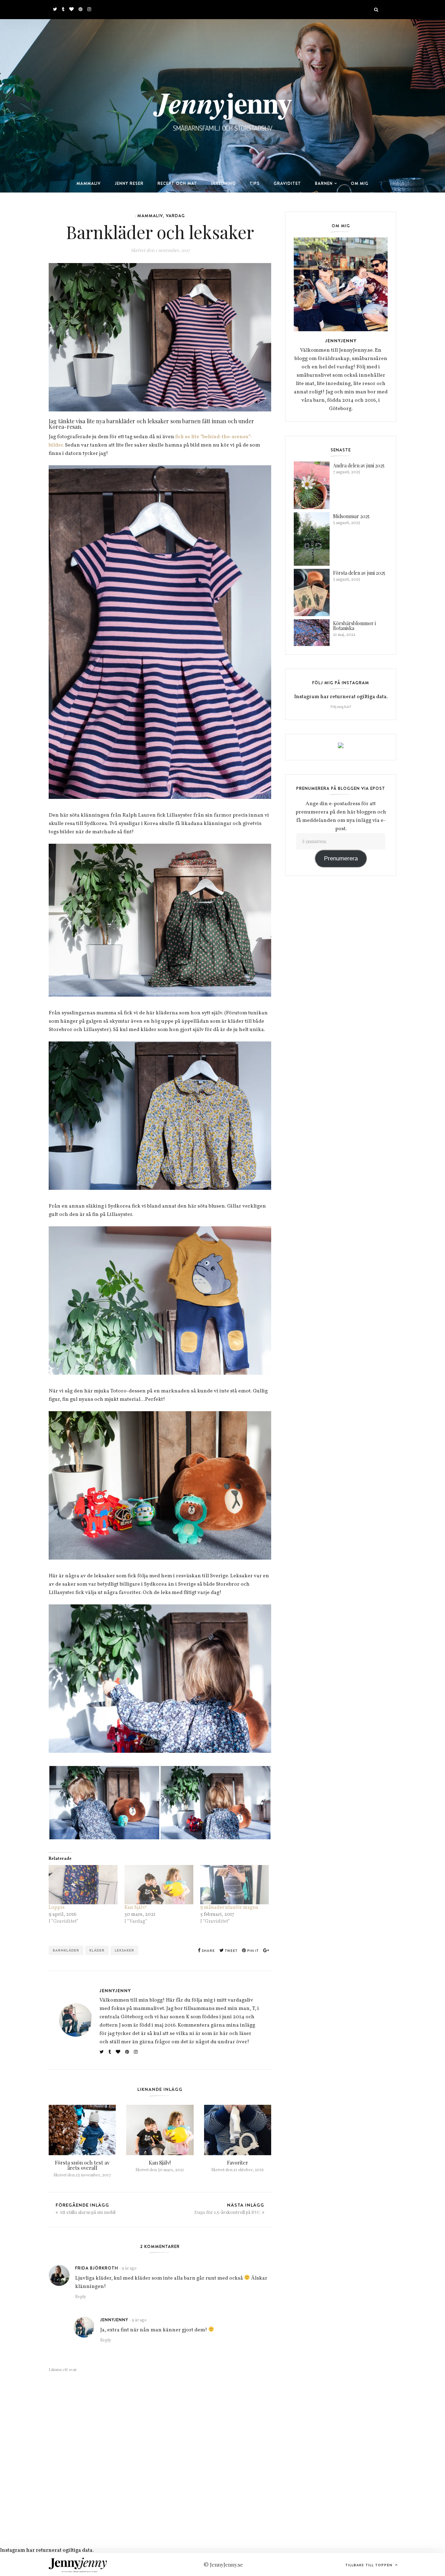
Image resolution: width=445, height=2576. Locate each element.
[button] (104, 1803)
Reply (80, 2297)
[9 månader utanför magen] (235, 1885)
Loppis (57, 1908)
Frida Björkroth (97, 2268)
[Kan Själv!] (159, 1885)
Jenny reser (129, 183)
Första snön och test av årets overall (82, 2165)
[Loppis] (83, 1885)
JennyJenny (115, 1990)
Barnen (324, 183)
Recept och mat (177, 183)
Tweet (231, 1951)
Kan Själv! (136, 1908)
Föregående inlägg (86, 2208)
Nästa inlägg (229, 2208)
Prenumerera (341, 858)
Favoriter (238, 2162)
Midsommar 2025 (351, 516)
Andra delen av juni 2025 (359, 465)
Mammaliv (89, 183)
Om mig (360, 183)
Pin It (252, 1951)
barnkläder (66, 1950)
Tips (255, 183)
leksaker (124, 1950)
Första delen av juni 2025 (359, 573)
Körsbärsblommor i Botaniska (354, 626)
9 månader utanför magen (230, 1908)
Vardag (175, 216)
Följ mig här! (341, 707)
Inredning (223, 183)
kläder (97, 1950)
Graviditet (287, 183)
